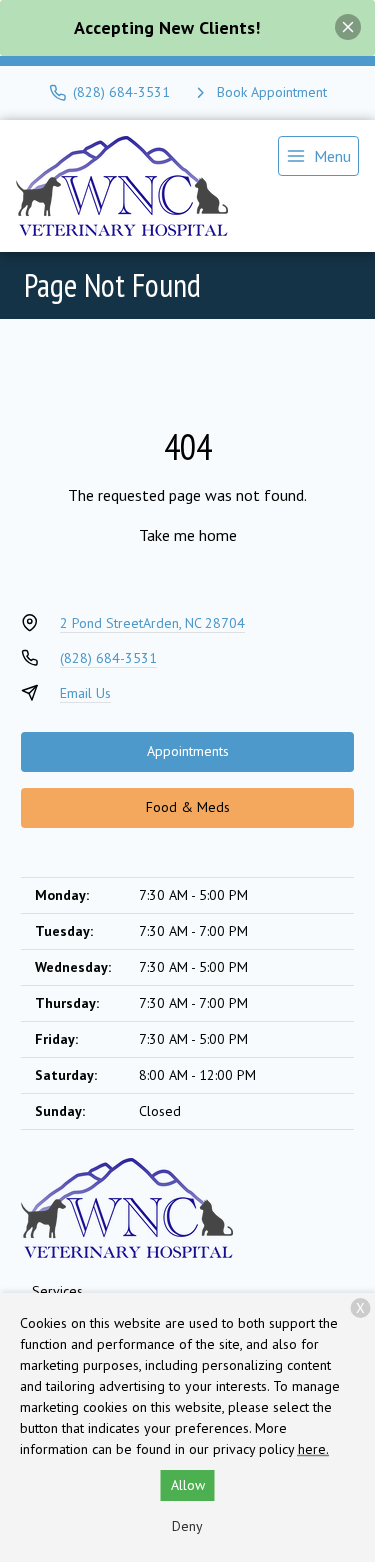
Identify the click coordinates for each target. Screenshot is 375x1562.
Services (57, 1291)
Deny (187, 1526)
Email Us (85, 693)
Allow (188, 1485)
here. (313, 1449)
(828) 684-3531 (108, 658)
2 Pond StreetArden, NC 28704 (152, 623)
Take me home (188, 535)
